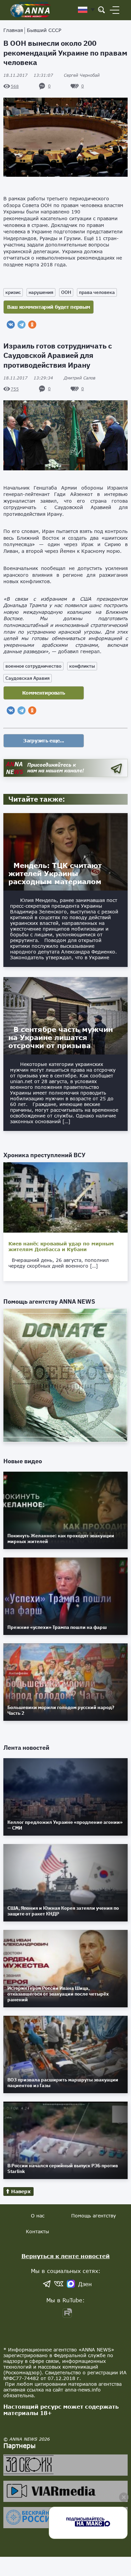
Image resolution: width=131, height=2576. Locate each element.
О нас (38, 2216)
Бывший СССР (44, 30)
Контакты (37, 2231)
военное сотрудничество (33, 666)
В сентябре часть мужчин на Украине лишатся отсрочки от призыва (61, 1037)
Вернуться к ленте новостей (66, 2256)
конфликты (82, 666)
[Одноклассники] (32, 325)
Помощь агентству (94, 2216)
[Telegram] (21, 325)
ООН (66, 292)
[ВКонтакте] (11, 325)
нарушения (41, 292)
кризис (13, 292)
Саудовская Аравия (28, 678)
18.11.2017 (28, 75)
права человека (97, 292)
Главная (13, 30)
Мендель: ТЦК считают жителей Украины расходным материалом (55, 873)
